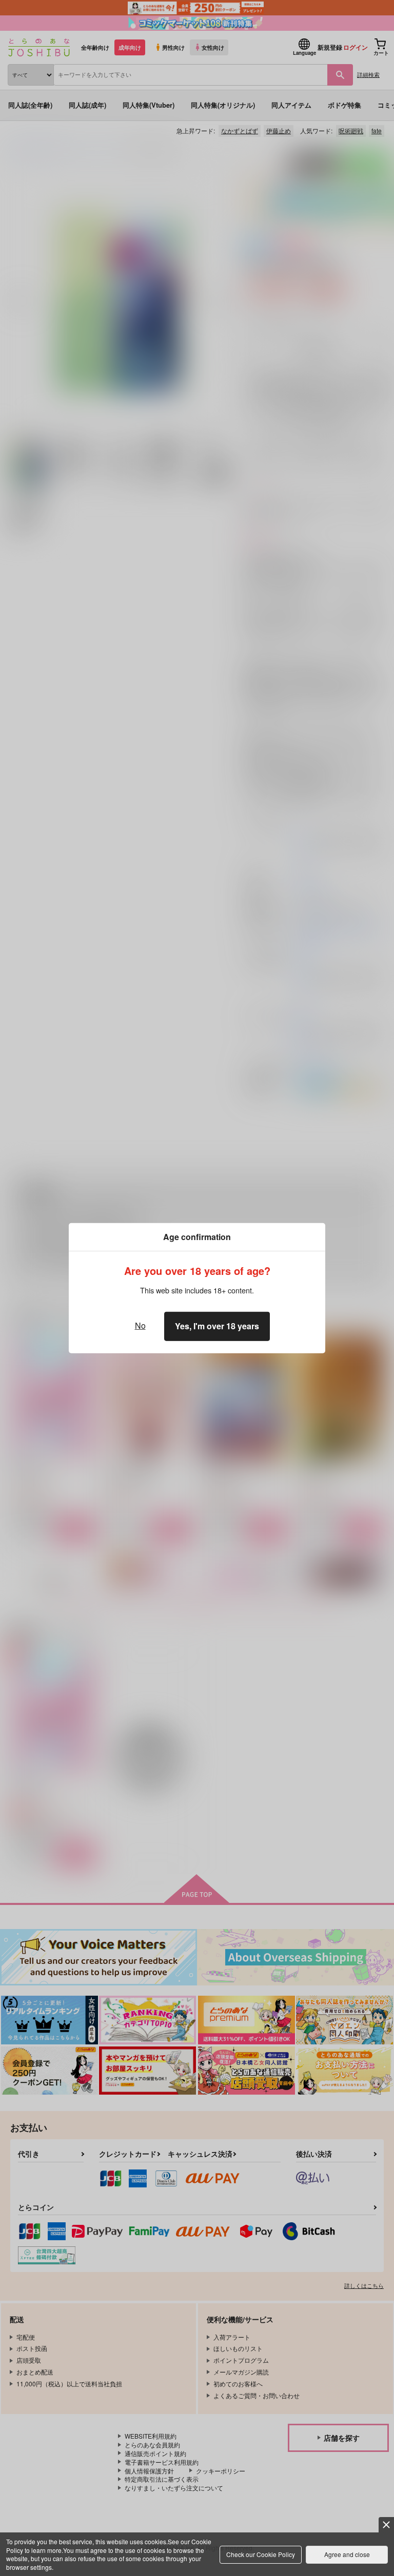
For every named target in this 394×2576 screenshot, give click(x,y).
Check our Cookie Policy (261, 2554)
